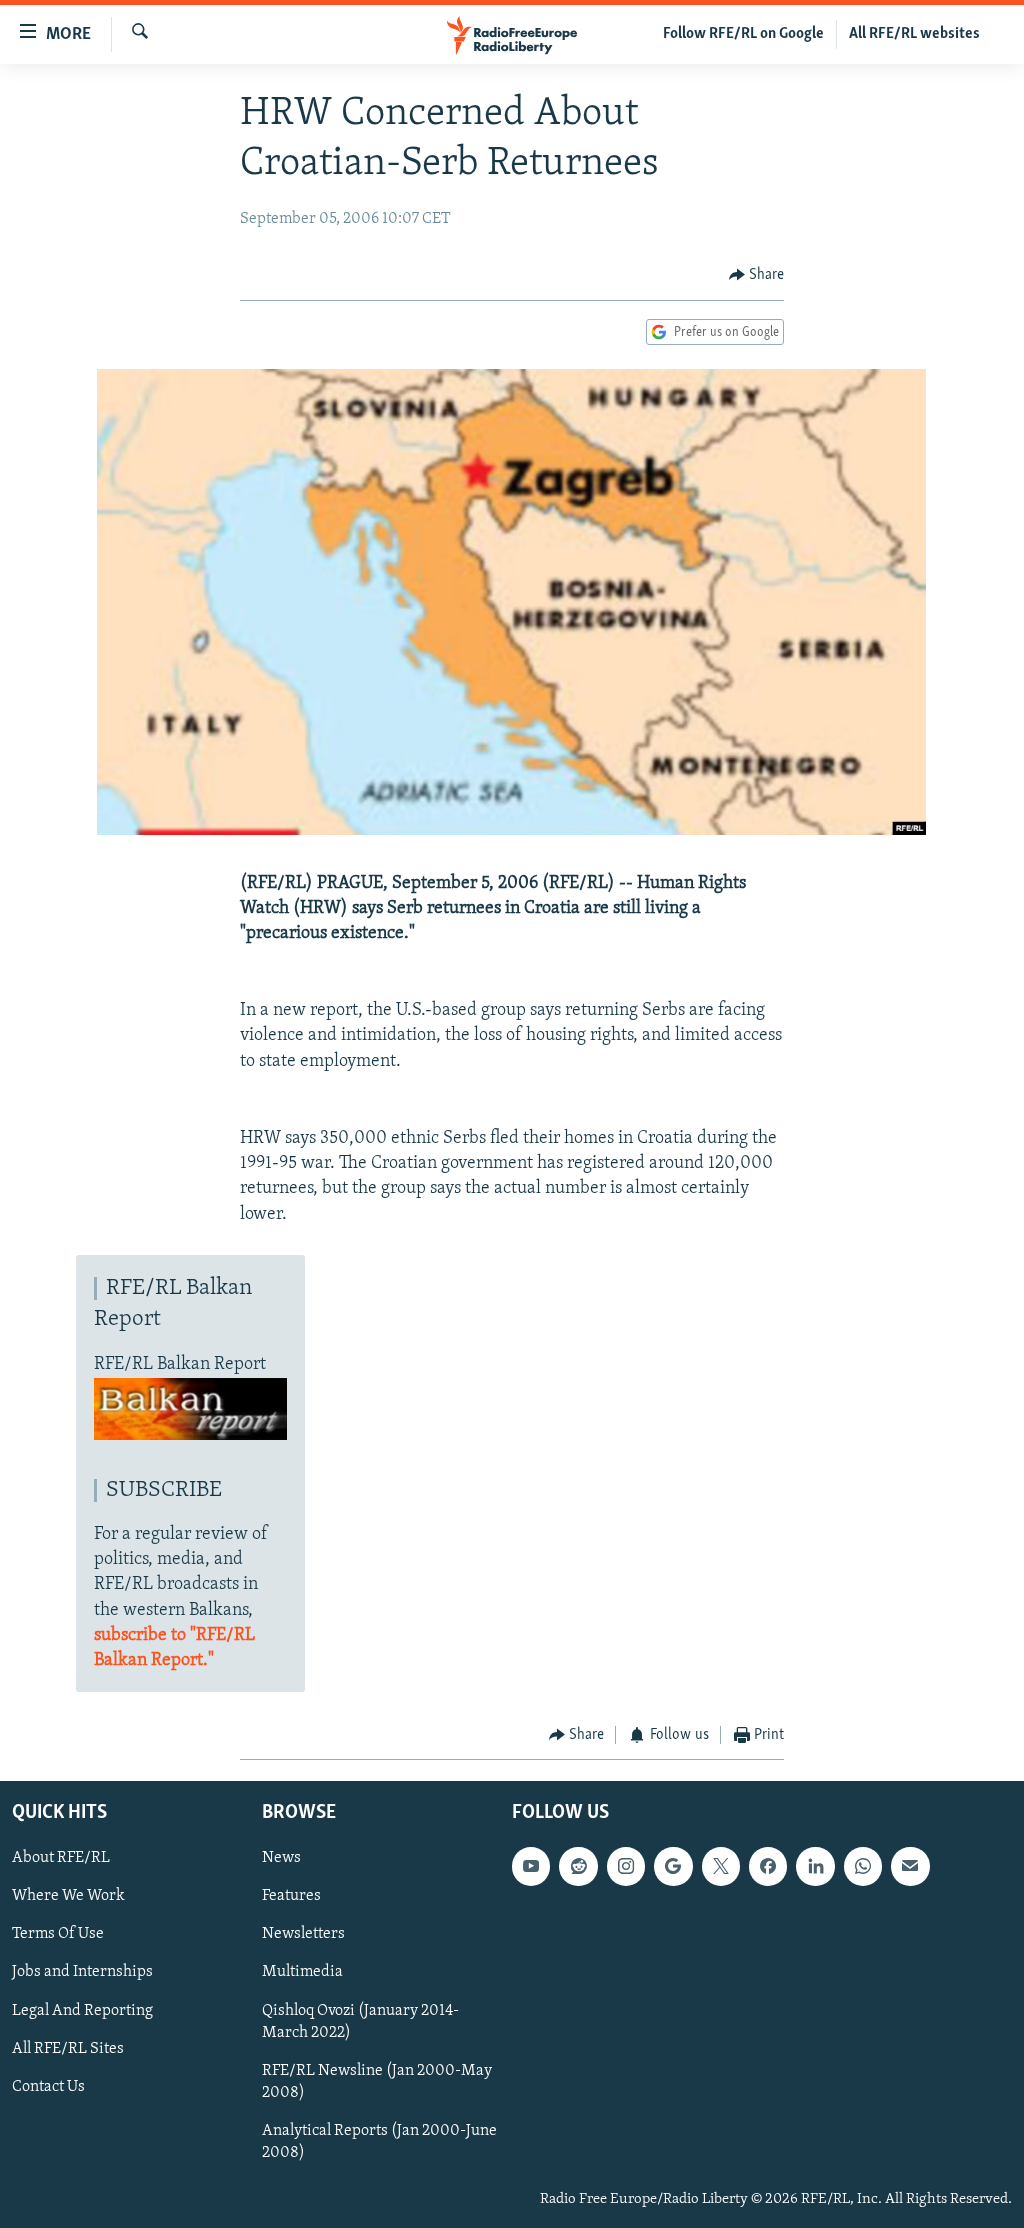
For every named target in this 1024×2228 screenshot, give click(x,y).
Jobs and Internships (82, 1972)
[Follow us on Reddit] (578, 1866)
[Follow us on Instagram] (626, 1866)
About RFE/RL (61, 1858)
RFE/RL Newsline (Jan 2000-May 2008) (377, 2081)
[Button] (757, 275)
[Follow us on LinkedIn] (815, 1866)
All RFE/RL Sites (68, 2048)
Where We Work (68, 1896)
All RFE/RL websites (914, 34)
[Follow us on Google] (673, 1866)
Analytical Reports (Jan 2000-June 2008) (379, 2141)
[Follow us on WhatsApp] (863, 1866)
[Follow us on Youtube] (531, 1866)
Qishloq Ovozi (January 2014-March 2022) (360, 2021)
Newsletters (303, 1934)
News (281, 1858)
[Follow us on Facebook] (768, 1866)
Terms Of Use (58, 1934)
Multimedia (302, 1972)
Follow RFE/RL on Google (743, 34)
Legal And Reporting (82, 2010)
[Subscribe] (910, 1866)
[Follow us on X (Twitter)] (721, 1866)
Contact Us (48, 2086)
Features (291, 1896)
